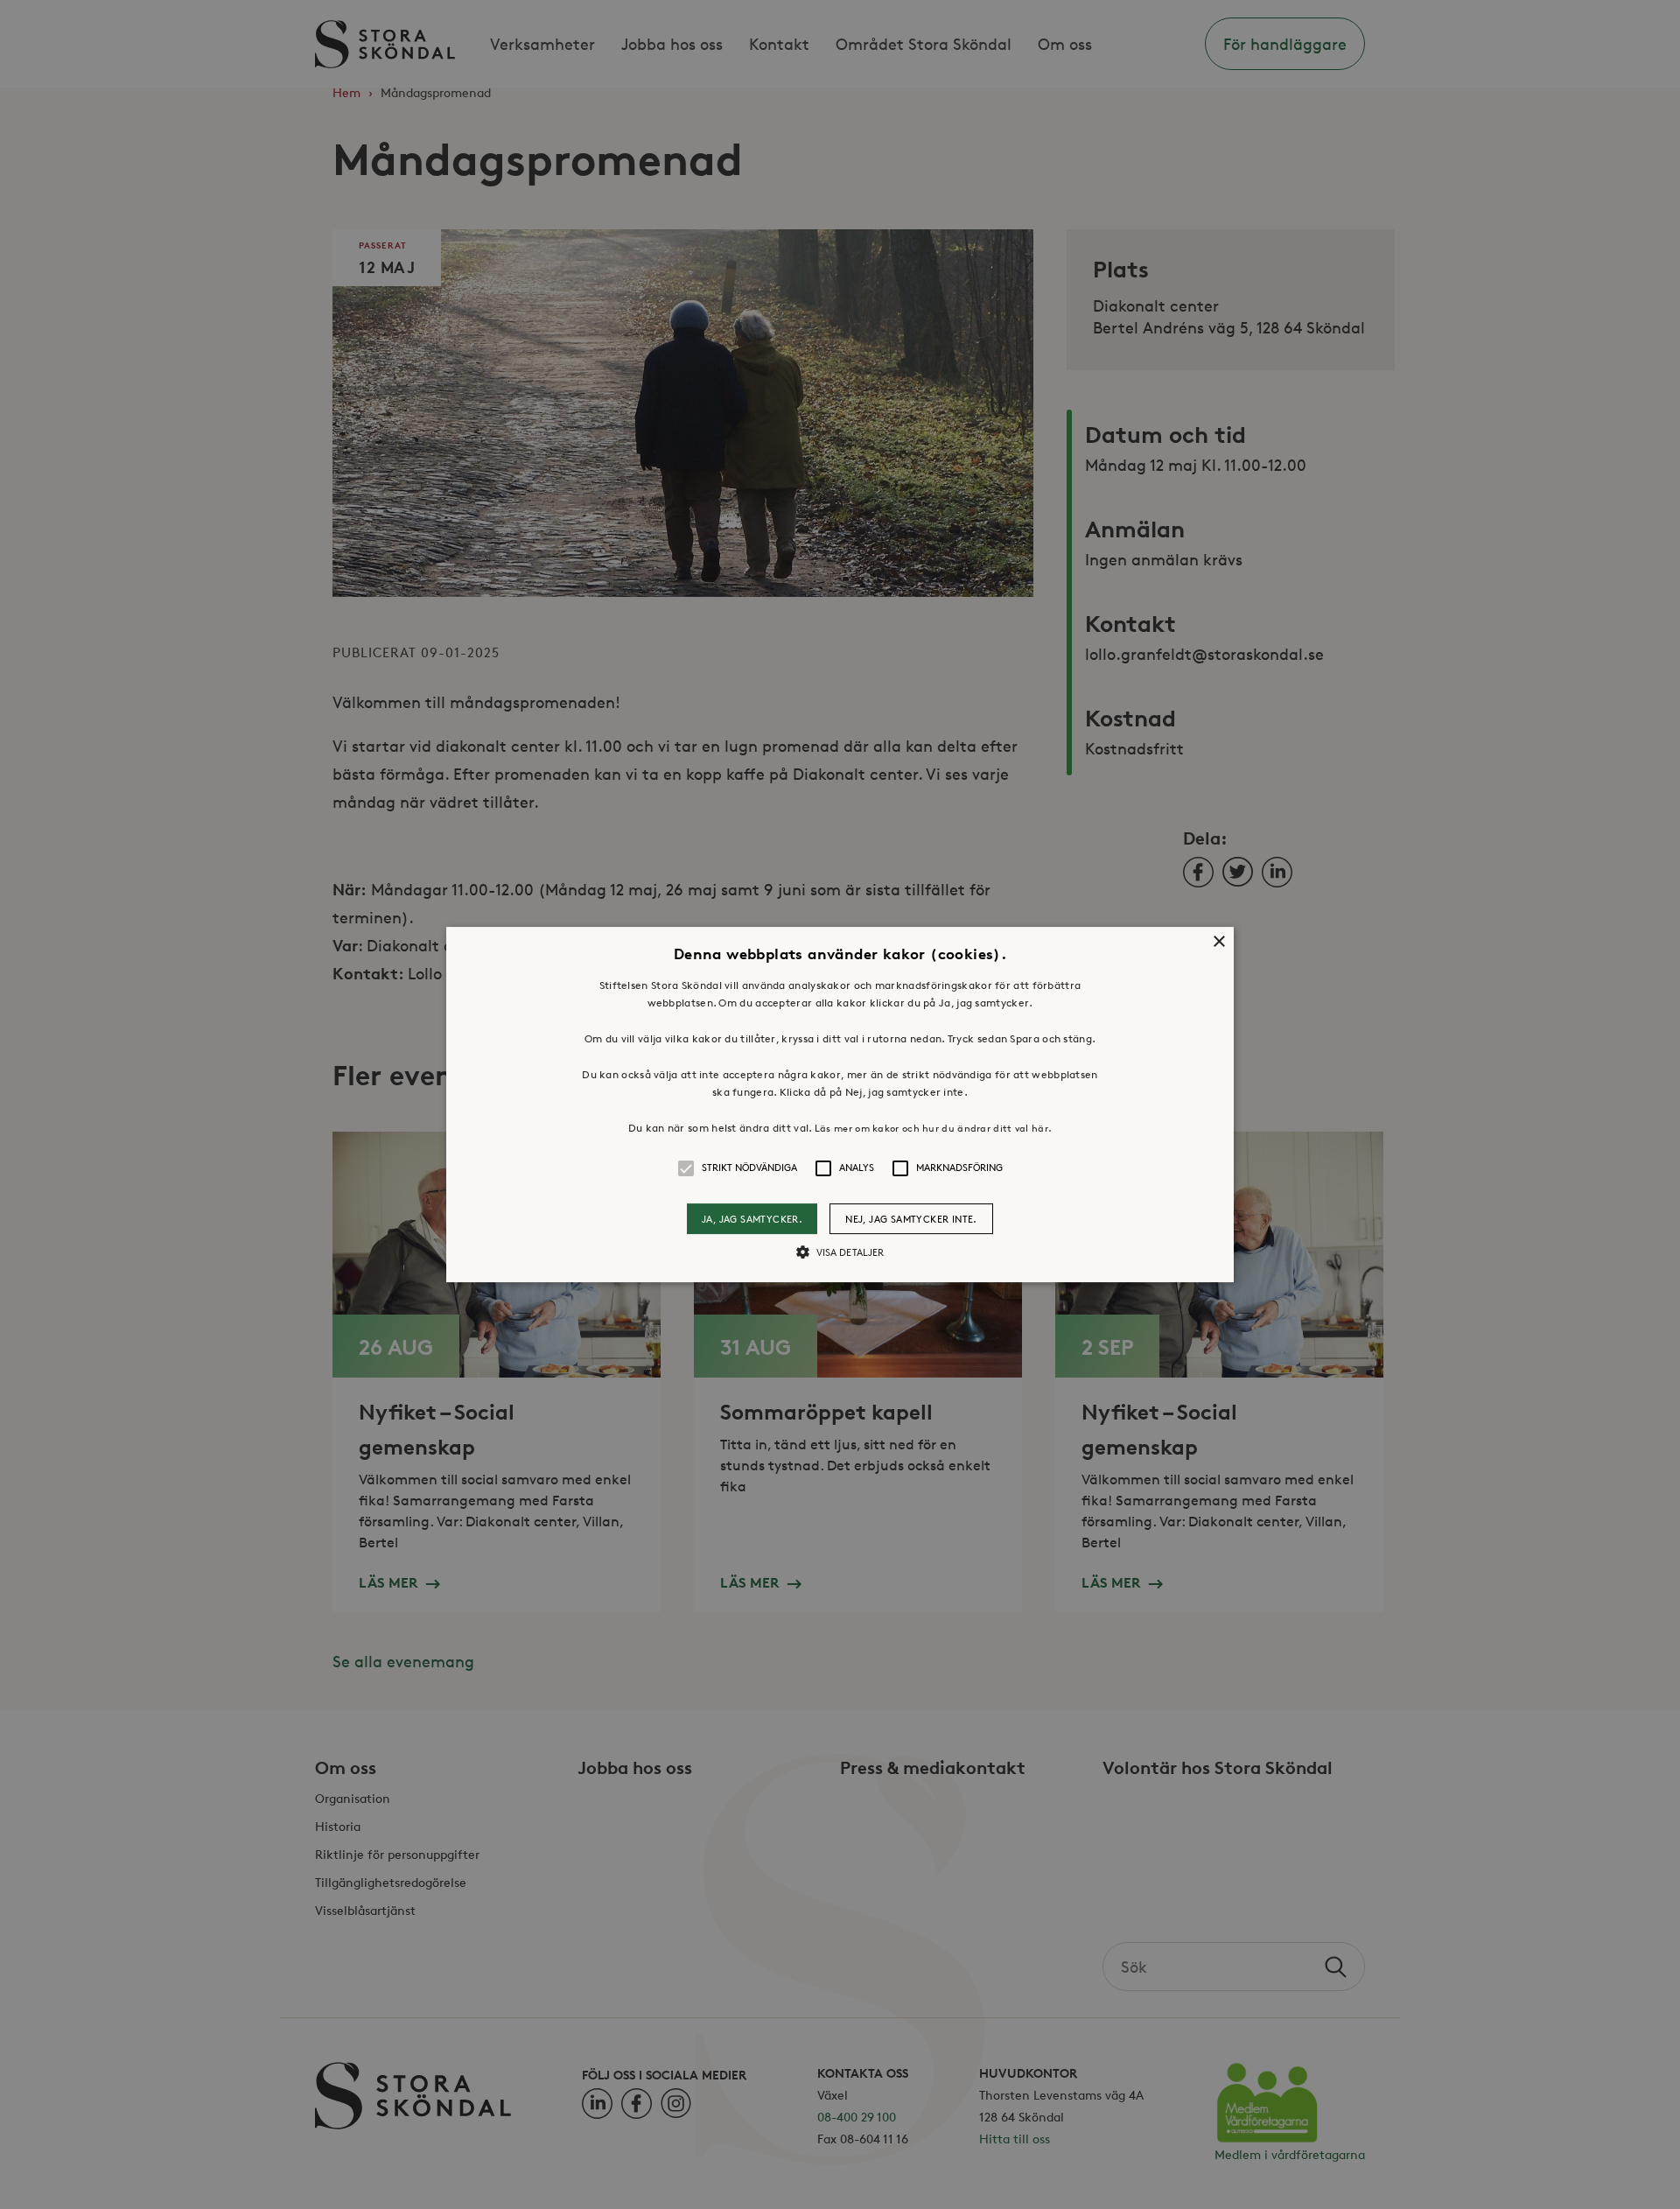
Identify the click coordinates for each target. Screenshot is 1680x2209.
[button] (840, 1104)
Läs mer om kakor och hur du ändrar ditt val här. (933, 1128)
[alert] (840, 1104)
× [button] (1218, 942)
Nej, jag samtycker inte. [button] (911, 1219)
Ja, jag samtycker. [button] (752, 1219)
